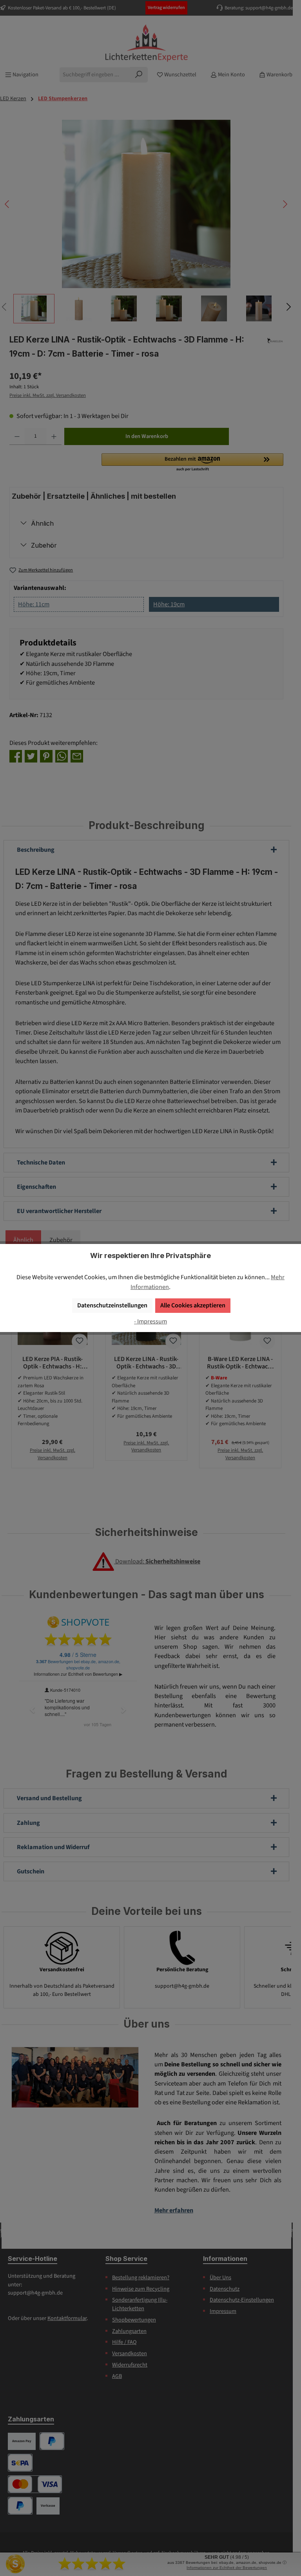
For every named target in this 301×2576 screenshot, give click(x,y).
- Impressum (150, 1321)
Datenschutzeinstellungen (112, 1305)
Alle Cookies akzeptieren (193, 1305)
